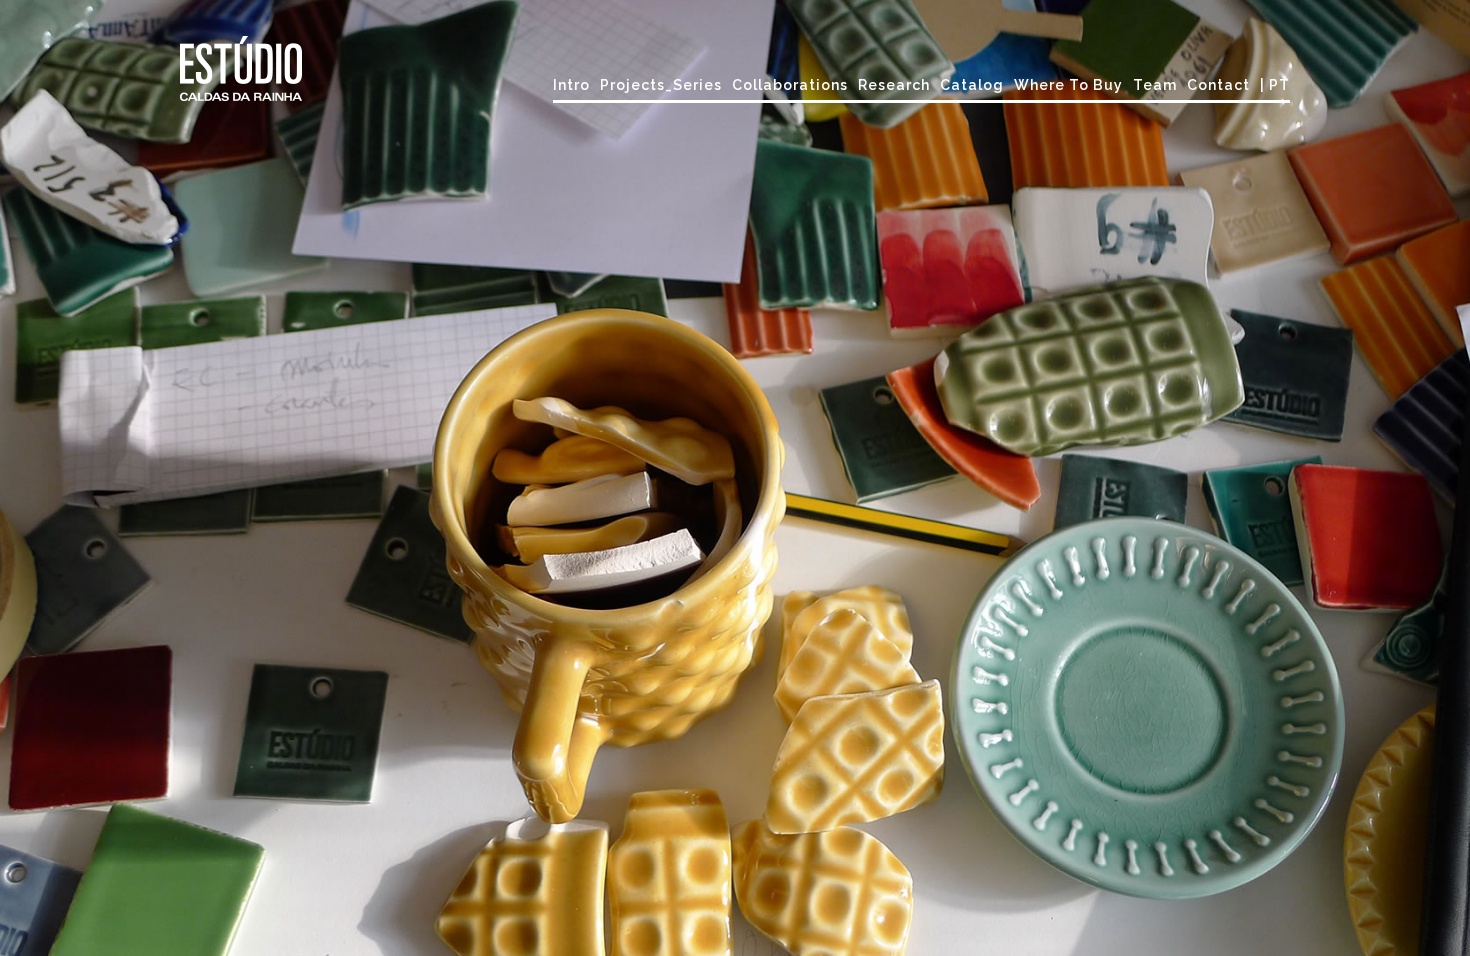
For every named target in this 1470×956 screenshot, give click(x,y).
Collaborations (790, 85)
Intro (571, 85)
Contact (1218, 85)
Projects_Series (661, 85)
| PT (1275, 85)
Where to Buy (1068, 85)
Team (1155, 85)
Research (894, 85)
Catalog (972, 85)
